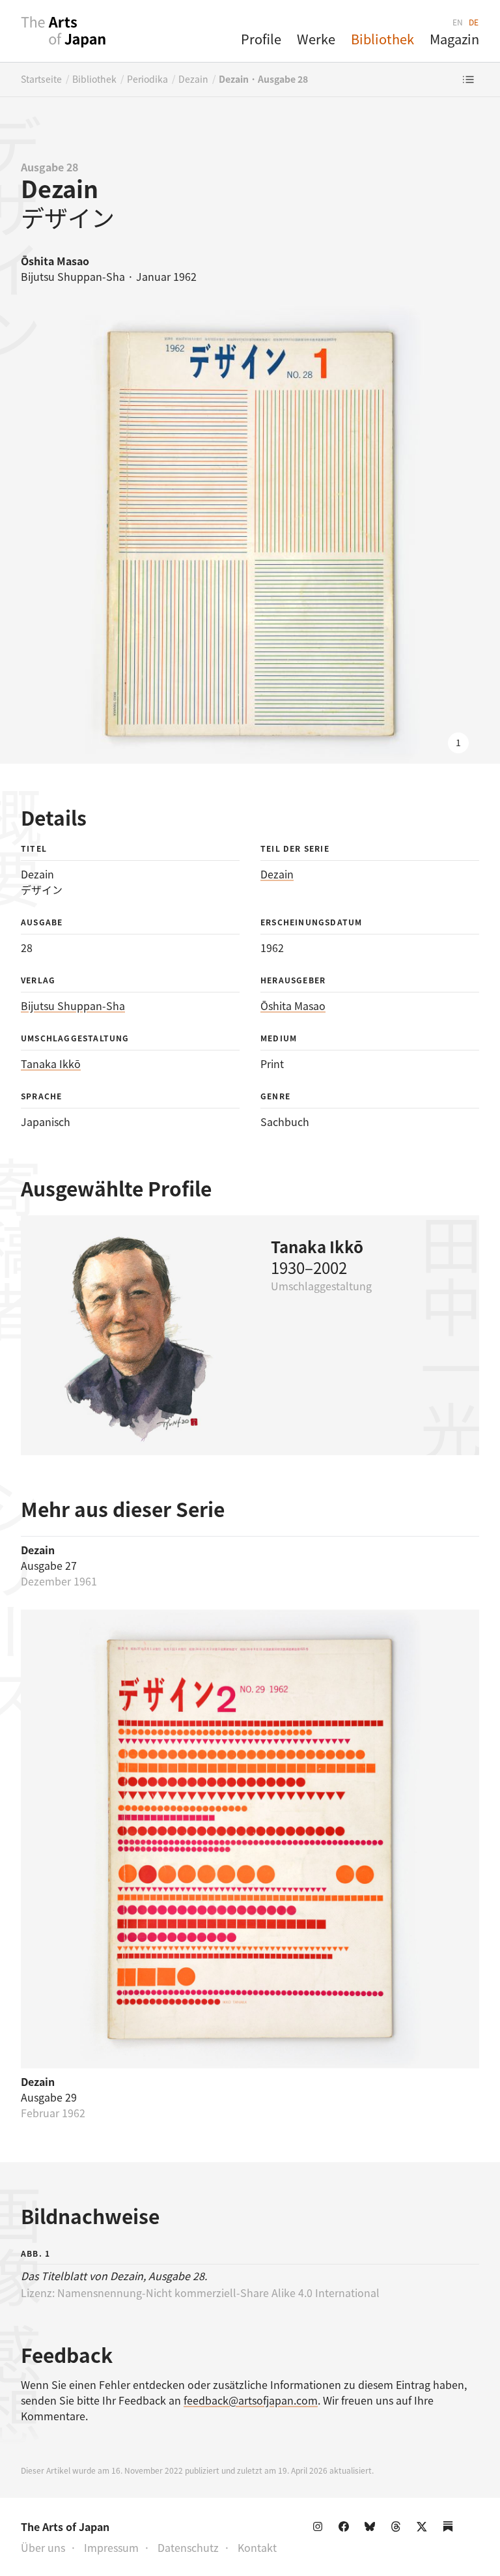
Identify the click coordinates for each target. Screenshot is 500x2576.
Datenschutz (188, 2547)
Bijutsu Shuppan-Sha (73, 1006)
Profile (261, 39)
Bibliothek (382, 39)
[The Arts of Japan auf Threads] (398, 2529)
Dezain (193, 79)
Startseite (41, 79)
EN (458, 22)
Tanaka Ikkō (51, 1064)
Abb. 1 (35, 2253)
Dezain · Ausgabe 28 (263, 79)
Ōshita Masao (293, 1006)
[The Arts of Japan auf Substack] (451, 2529)
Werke (316, 39)
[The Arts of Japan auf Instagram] (320, 2529)
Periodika (147, 79)
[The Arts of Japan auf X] (424, 2529)
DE (474, 22)
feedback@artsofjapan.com (251, 2400)
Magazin (454, 39)
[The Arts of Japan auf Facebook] (346, 2529)
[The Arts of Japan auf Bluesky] (372, 2529)
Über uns (43, 2547)
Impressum (111, 2547)
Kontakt (257, 2547)
